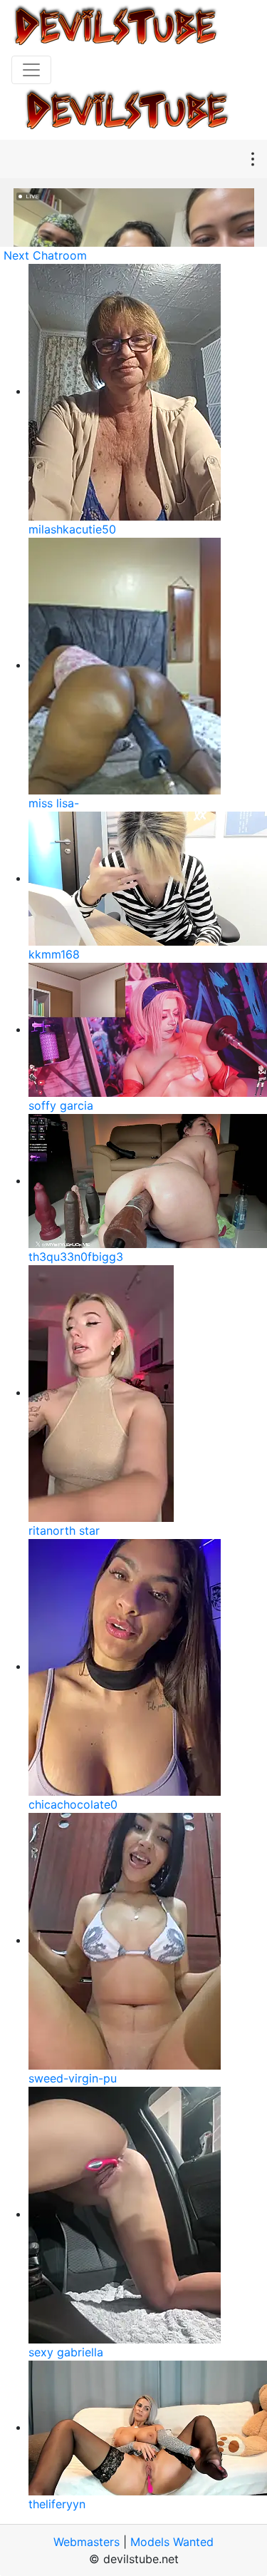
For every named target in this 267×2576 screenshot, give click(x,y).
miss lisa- (54, 803)
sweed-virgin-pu (73, 2078)
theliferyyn (57, 2504)
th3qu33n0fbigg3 (76, 1257)
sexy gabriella (66, 2352)
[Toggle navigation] (31, 70)
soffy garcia (61, 1105)
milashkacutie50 (72, 529)
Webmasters (87, 2542)
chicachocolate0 (73, 1804)
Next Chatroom (45, 255)
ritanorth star (64, 1530)
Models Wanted (172, 2542)
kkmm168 (54, 954)
